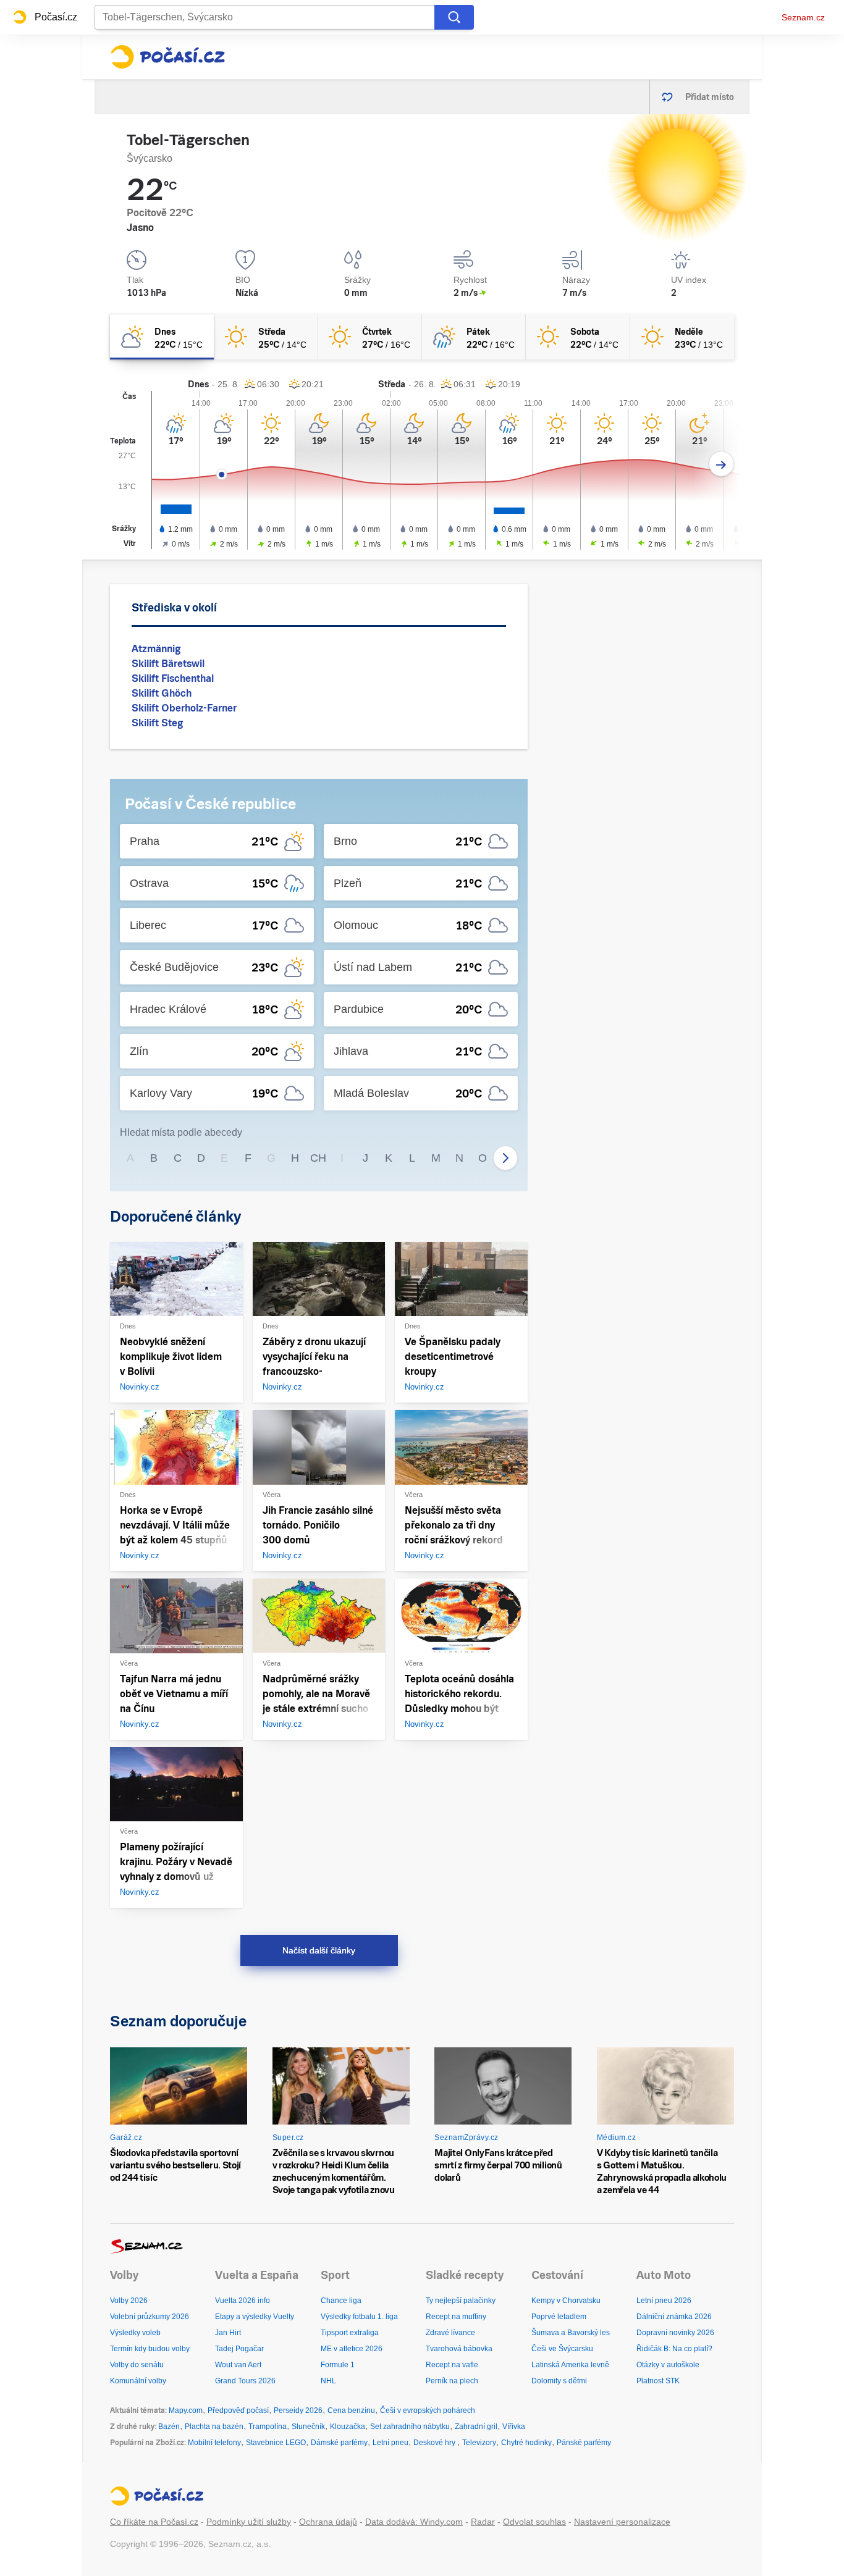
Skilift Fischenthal (173, 678)
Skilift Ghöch (162, 693)
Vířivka (514, 2427)
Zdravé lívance (450, 2333)
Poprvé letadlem (559, 2317)
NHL (328, 2381)
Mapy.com (186, 2410)
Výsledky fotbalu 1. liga (359, 2317)
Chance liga (341, 2301)
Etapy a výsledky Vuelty (255, 2317)
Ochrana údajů (328, 2522)
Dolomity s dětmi (559, 2381)
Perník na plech (452, 2381)
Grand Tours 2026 (245, 2381)
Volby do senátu (137, 2365)
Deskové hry (435, 2443)
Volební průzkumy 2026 (150, 2317)
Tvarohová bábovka (459, 2349)
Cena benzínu (351, 2410)
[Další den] (721, 464)
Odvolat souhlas (534, 2522)
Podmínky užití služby (249, 2522)
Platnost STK (658, 2381)
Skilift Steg (157, 723)
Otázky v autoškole (668, 2365)
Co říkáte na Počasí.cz (154, 2522)
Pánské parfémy (584, 2443)
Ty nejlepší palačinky (461, 2301)
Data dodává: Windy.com (414, 2522)
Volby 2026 (129, 2301)
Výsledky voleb (135, 2333)
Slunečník (308, 2427)
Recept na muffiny (456, 2317)
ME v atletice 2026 (352, 2349)
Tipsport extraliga (350, 2333)
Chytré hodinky (526, 2443)
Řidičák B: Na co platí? (674, 2349)
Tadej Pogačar (239, 2349)
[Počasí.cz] (167, 57)
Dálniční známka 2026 (674, 2317)
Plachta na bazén (214, 2427)
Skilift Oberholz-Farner (184, 708)
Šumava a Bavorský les (571, 2333)
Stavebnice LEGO (276, 2443)
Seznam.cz (803, 17)
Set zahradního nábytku (410, 2427)
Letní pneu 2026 (664, 2301)
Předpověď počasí (238, 2410)
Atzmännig (156, 649)
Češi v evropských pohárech (428, 2410)
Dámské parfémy (339, 2443)
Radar (483, 2522)
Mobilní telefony (214, 2443)
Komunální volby (138, 2381)
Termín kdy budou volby (150, 2349)
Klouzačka (348, 2427)
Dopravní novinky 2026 (675, 2333)
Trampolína (268, 2427)
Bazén (169, 2427)
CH (318, 1158)
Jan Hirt (228, 2333)
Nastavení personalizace (622, 2522)
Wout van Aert (238, 2365)
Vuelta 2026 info (243, 2301)
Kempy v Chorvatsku (566, 2301)
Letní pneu (390, 2443)
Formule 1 (338, 2365)
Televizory (479, 2443)
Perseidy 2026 (298, 2410)
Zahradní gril (476, 2427)
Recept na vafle (452, 2365)
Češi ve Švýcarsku (562, 2349)
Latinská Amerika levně (570, 2365)
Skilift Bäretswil (168, 664)
